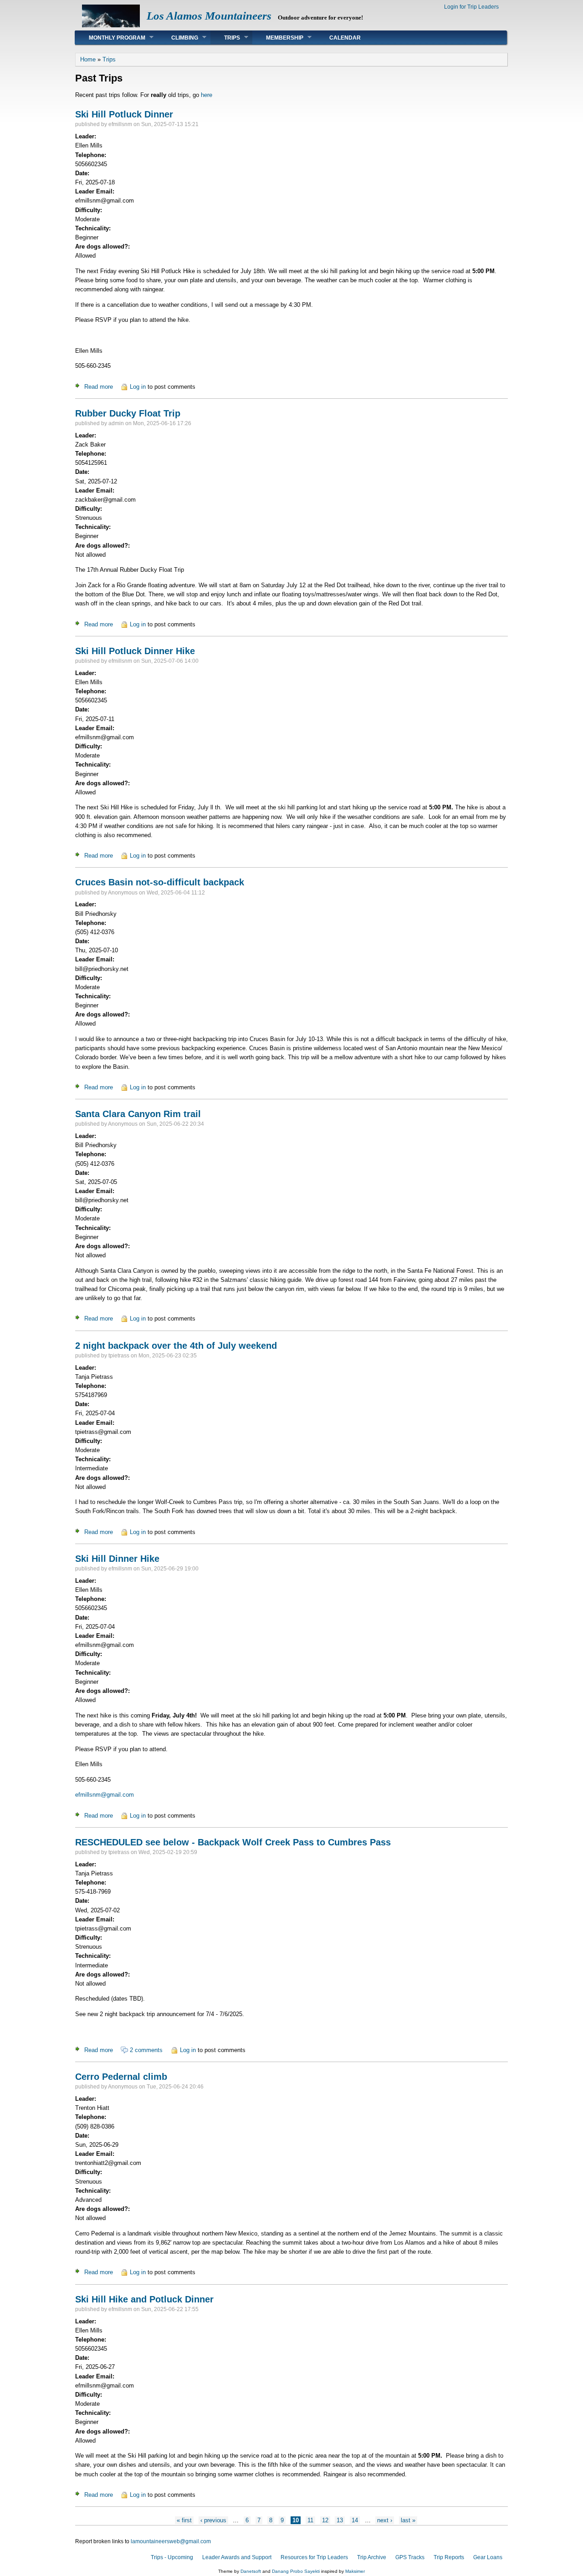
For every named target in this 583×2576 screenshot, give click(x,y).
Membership (278, 38)
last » (408, 2520)
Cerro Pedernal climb (121, 2077)
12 (325, 2520)
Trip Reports (449, 2557)
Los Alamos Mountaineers (209, 16)
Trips (225, 38)
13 (340, 2520)
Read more (99, 387)
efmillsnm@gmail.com (105, 1795)
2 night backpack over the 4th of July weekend (176, 1346)
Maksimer (355, 2571)
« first (184, 2520)
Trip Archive (372, 2557)
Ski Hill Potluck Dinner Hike (135, 651)
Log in (138, 387)
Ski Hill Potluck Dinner (124, 114)
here (207, 95)
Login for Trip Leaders (471, 7)
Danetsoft (251, 2571)
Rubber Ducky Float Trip (128, 413)
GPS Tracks (410, 2557)
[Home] (111, 25)
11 (310, 2520)
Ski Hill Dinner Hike (117, 1559)
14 (355, 2520)
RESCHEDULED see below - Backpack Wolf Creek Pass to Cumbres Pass (233, 1842)
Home (88, 59)
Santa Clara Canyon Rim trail (138, 1114)
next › (385, 2520)
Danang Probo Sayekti (296, 2571)
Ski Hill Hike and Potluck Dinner (144, 2299)
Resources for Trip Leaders (314, 2557)
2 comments (146, 2050)
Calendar (345, 38)
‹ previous (213, 2520)
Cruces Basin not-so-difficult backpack (160, 882)
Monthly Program (110, 38)
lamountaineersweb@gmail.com (171, 2541)
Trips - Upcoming (172, 2557)
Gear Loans (488, 2557)
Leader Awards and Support (237, 2557)
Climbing (178, 38)
